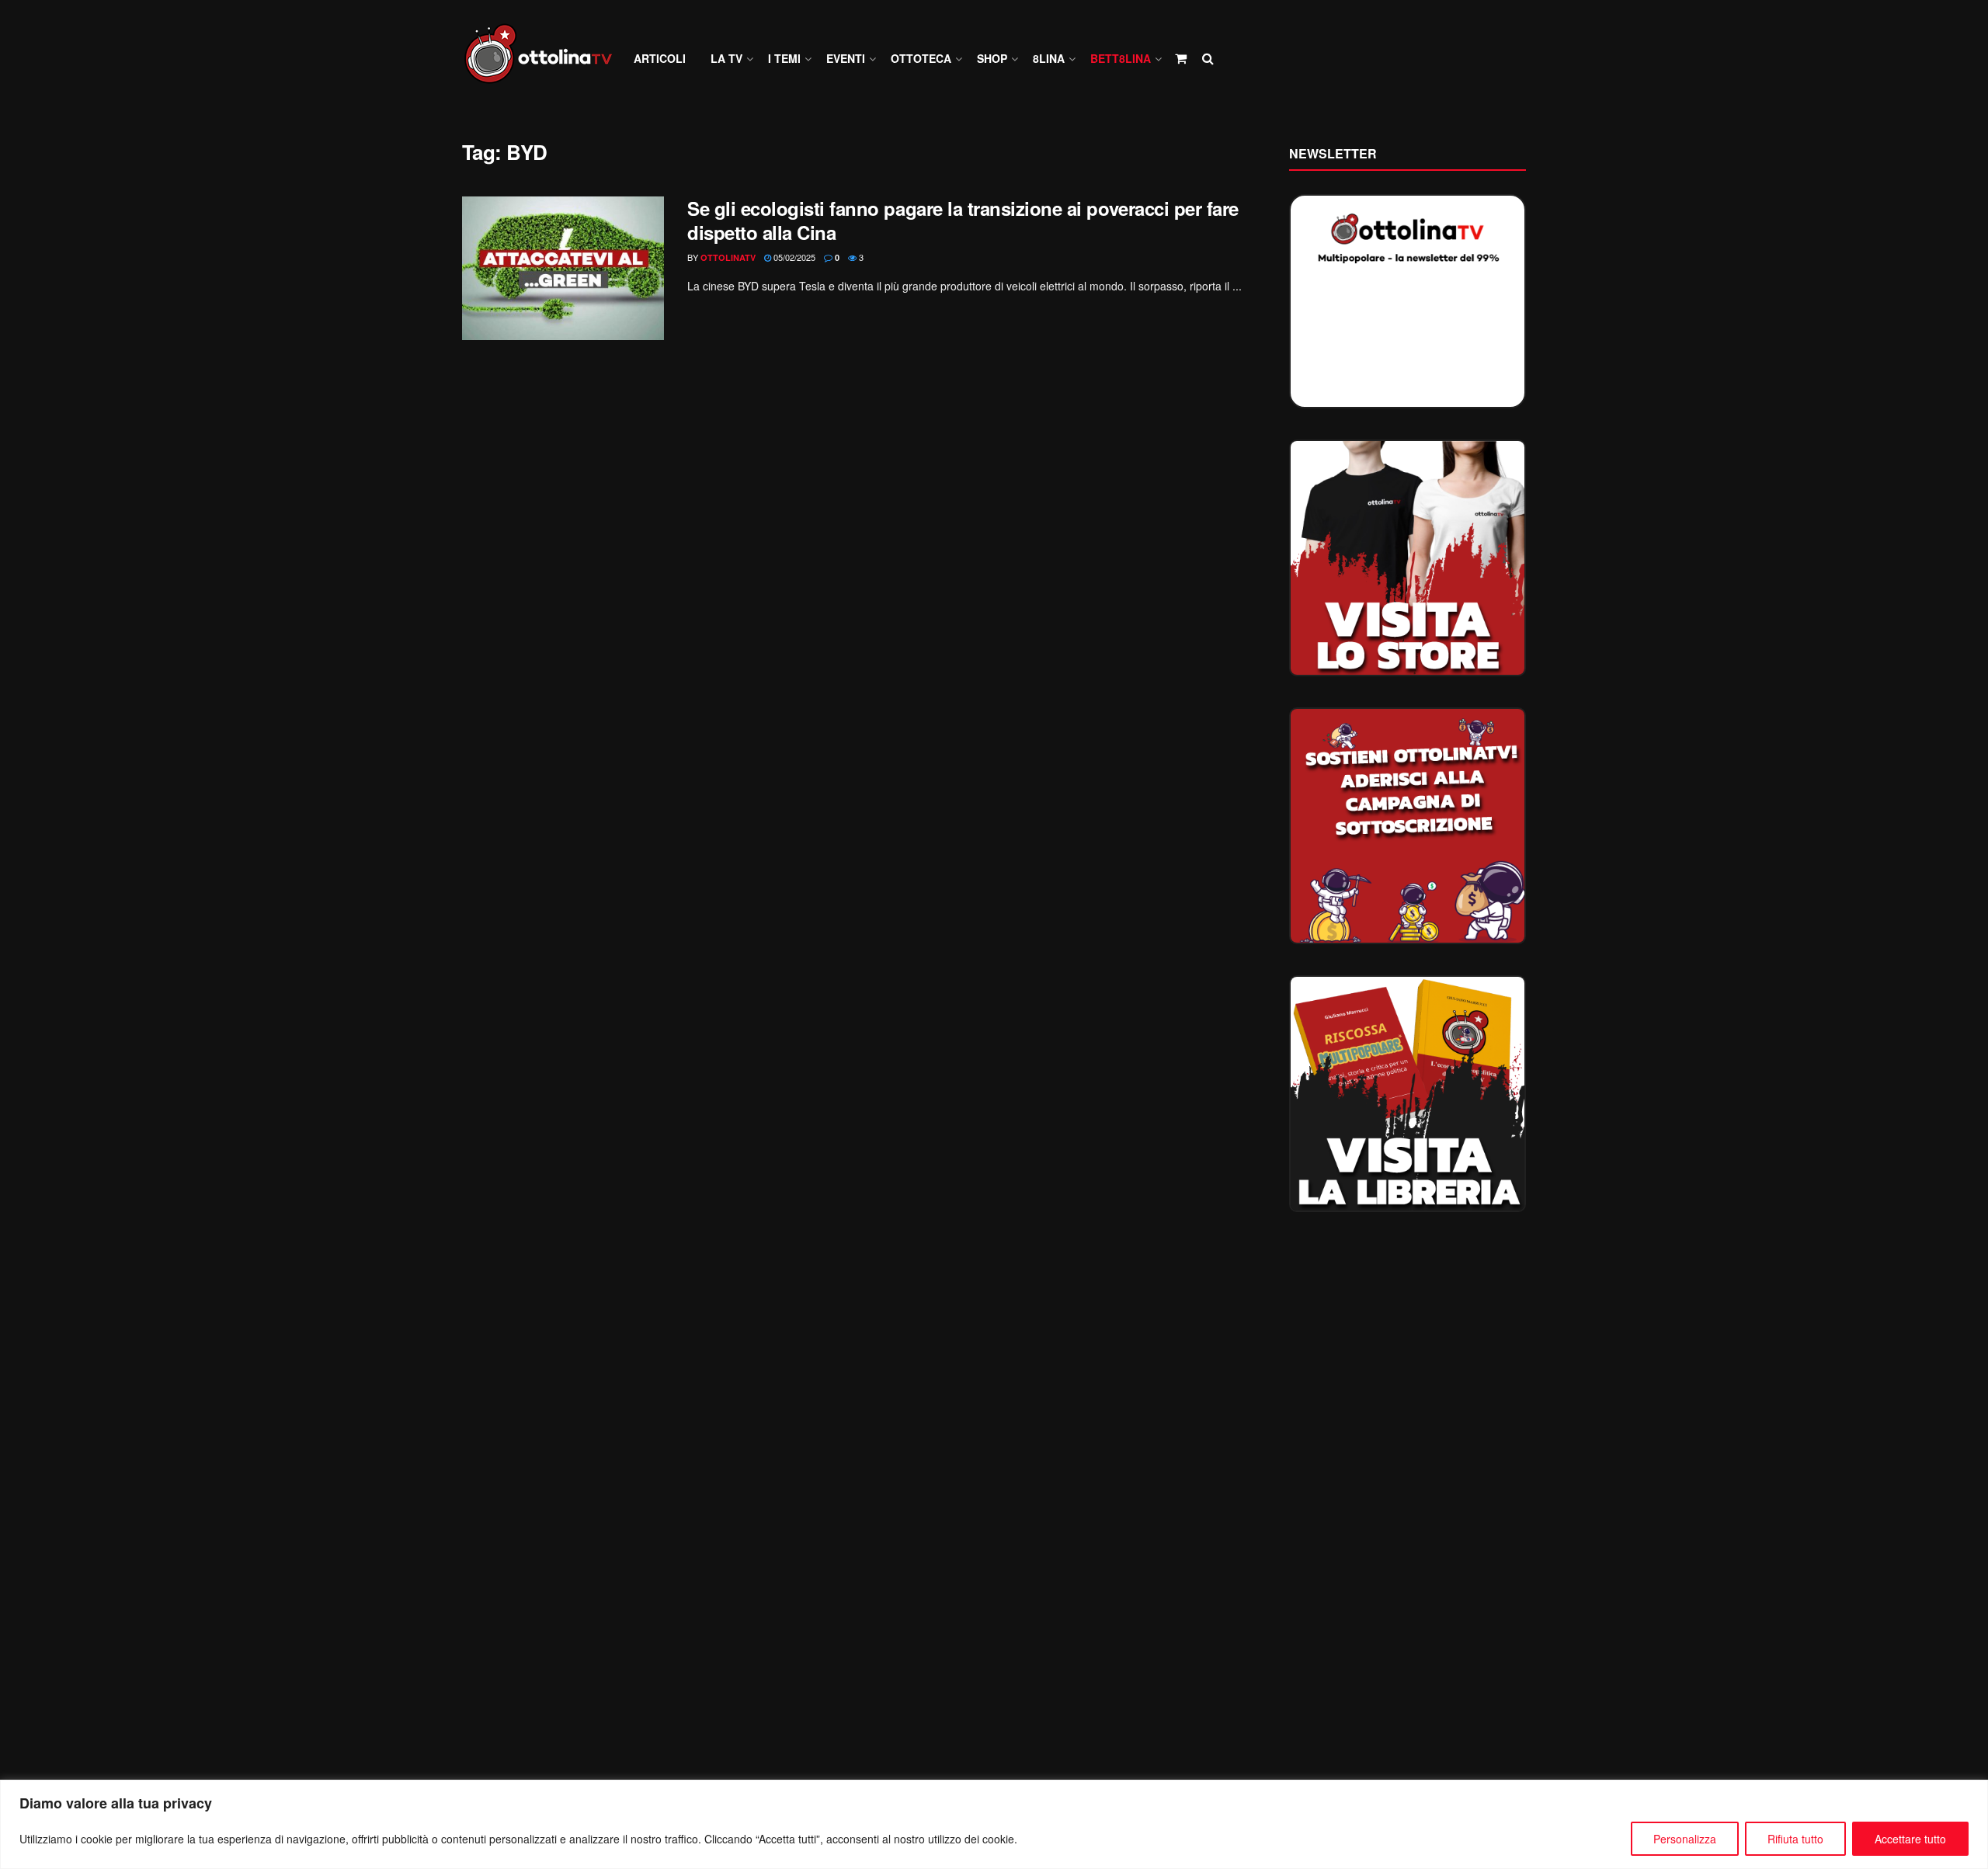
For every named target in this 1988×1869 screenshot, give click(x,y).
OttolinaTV (728, 257)
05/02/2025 (793, 257)
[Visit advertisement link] (1408, 558)
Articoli (660, 58)
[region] (994, 1824)
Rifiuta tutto (1795, 1839)
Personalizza (1685, 1839)
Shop (992, 58)
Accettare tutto (1910, 1839)
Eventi (846, 58)
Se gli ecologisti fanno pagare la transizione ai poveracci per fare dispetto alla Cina (963, 220)
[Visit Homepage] (545, 59)
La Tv (726, 58)
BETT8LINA (1121, 58)
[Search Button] (1208, 58)
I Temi (784, 58)
